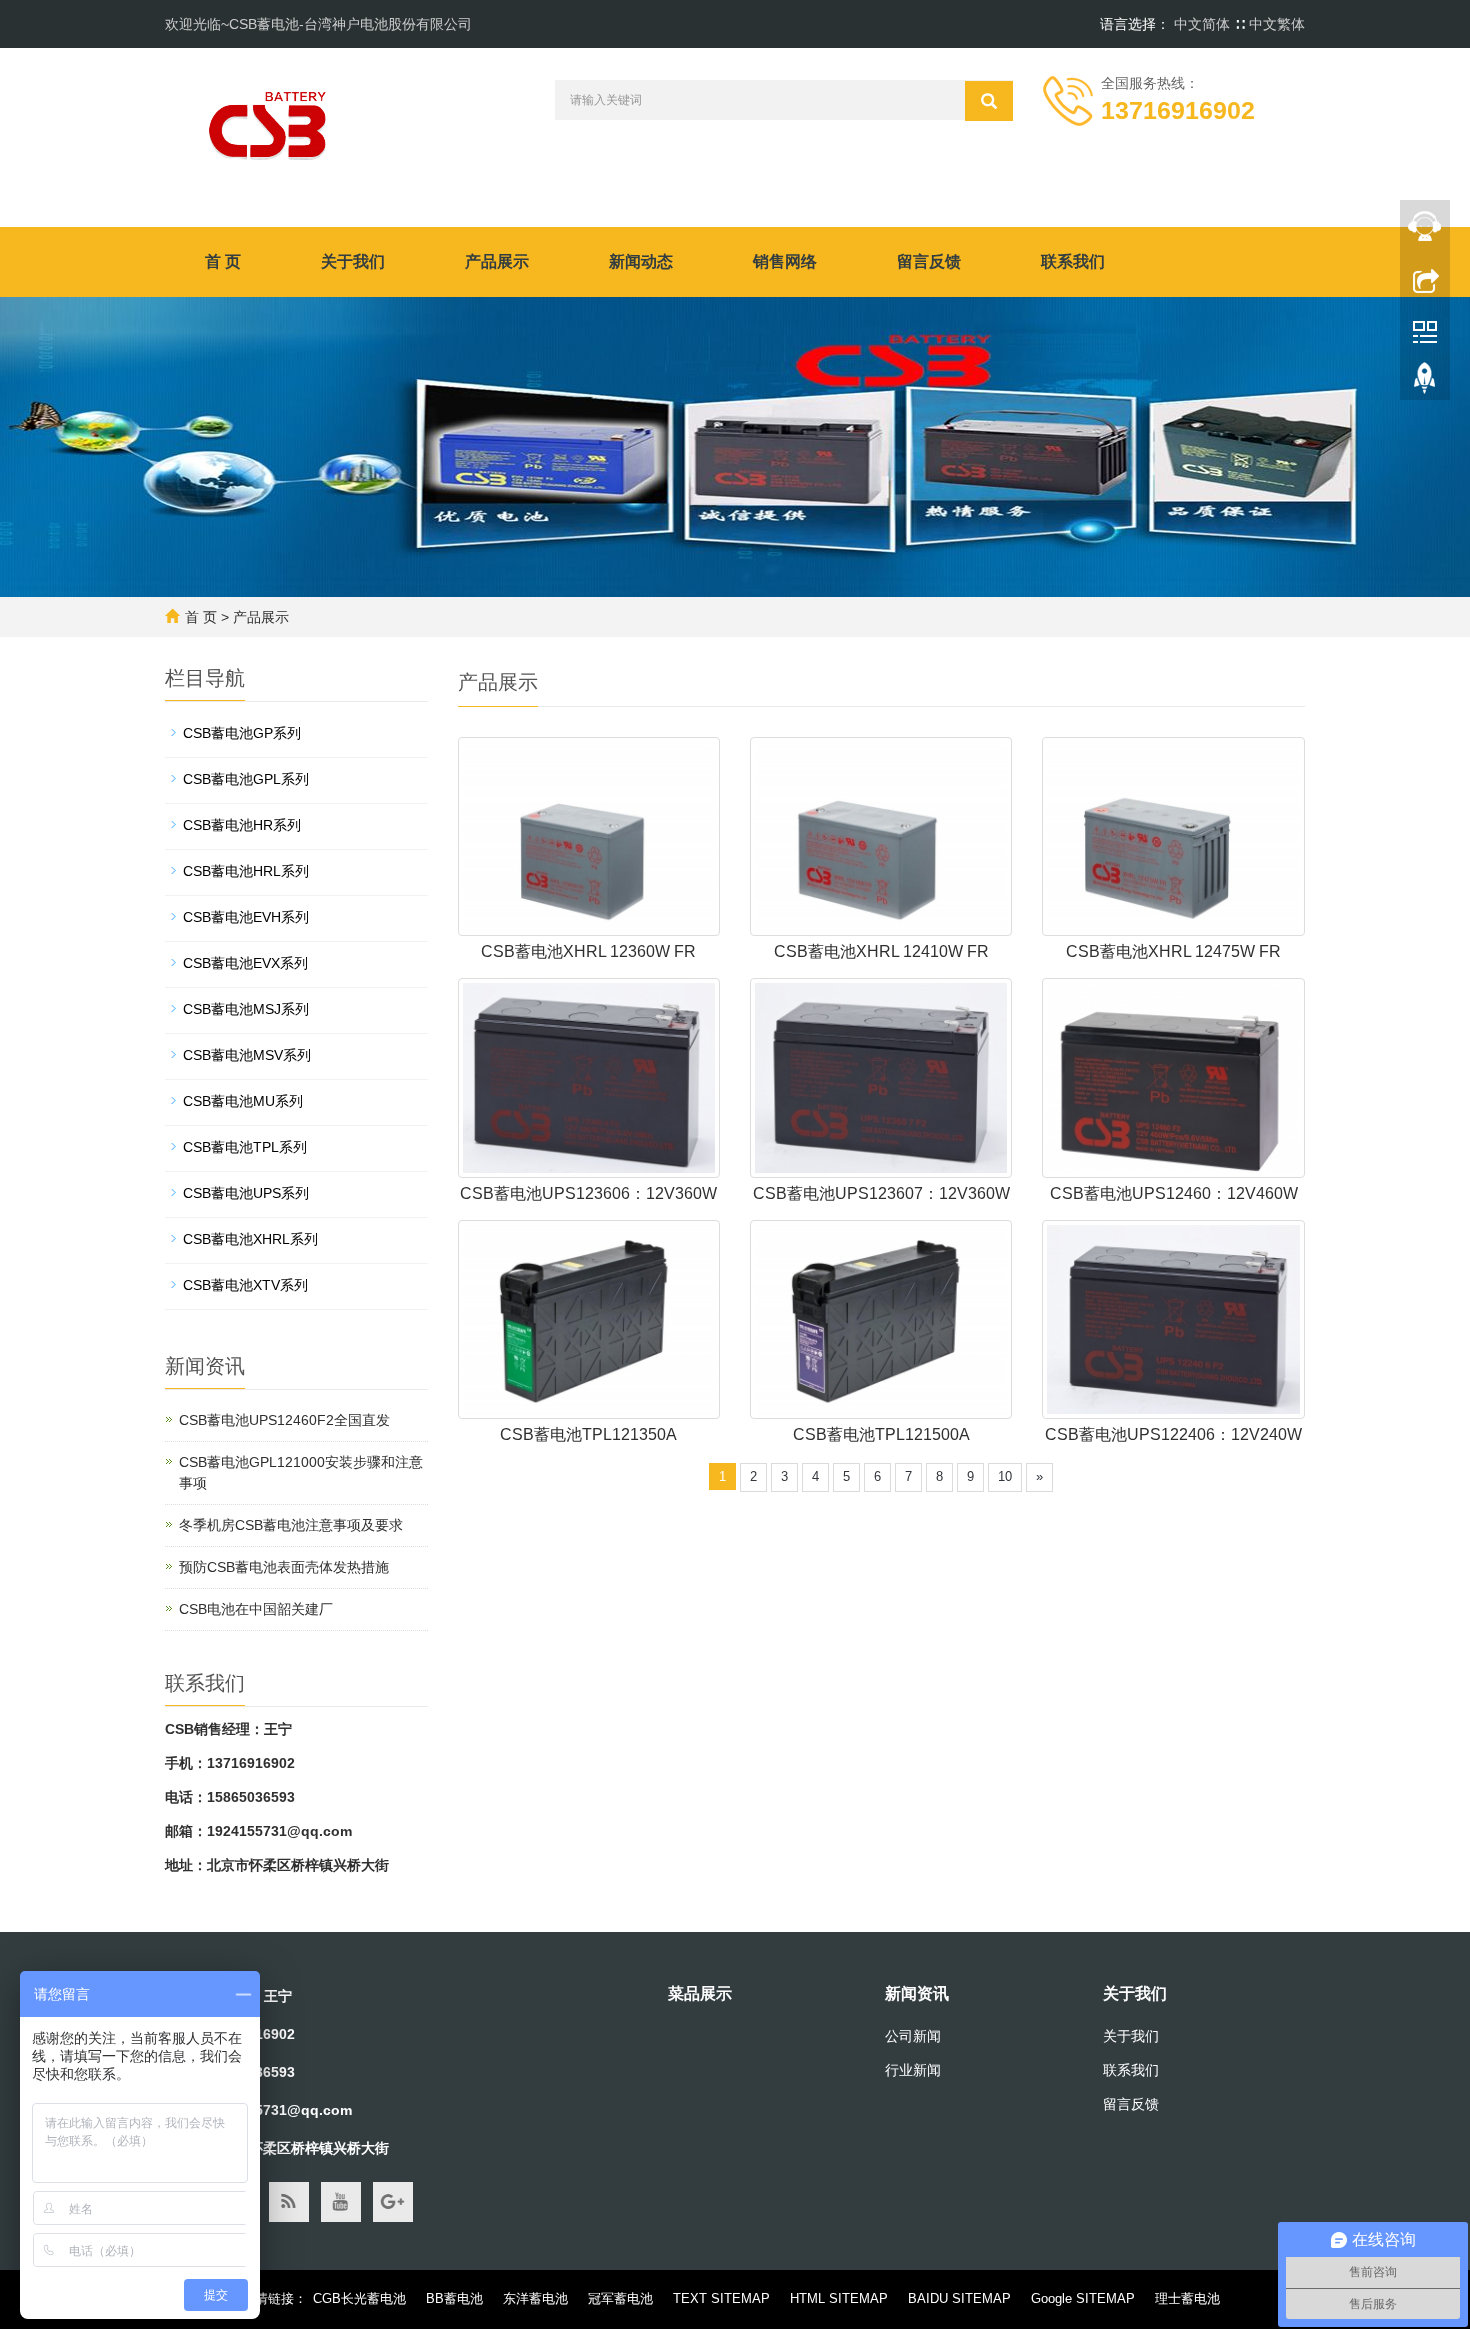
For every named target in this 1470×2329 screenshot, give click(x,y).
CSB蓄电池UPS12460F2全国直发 (284, 1420)
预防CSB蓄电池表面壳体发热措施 (284, 1567)
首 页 (223, 261)
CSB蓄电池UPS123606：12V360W (588, 1193)
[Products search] (989, 101)
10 (1005, 1476)
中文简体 (1204, 24)
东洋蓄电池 (535, 2298)
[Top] (1425, 383)
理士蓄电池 (1187, 2298)
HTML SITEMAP (839, 2298)
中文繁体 (1277, 24)
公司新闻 (913, 2036)
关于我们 (353, 261)
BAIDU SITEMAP (959, 2298)
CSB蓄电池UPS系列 (246, 1193)
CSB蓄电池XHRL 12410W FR (881, 951)
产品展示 (497, 261)
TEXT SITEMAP (721, 2298)
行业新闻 (913, 2070)
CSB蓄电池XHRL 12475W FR (1173, 951)
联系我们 (1073, 261)
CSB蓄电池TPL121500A (881, 1434)
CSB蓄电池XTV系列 (245, 1285)
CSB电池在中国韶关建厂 (256, 1609)
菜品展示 (700, 1993)
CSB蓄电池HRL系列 (246, 871)
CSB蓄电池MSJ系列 (246, 1009)
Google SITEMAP (1083, 2298)
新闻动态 (641, 261)
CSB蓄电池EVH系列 (246, 917)
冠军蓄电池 (620, 2298)
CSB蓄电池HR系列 (242, 825)
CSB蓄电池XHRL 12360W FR (588, 951)
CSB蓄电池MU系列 (243, 1101)
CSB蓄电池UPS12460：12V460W (1174, 1193)
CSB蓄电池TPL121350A (588, 1434)
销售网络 (785, 261)
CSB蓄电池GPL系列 (246, 779)
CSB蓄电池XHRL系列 (250, 1239)
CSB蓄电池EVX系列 (245, 963)
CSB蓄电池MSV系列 (247, 1055)
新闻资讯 (917, 1993)
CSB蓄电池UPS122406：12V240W (1173, 1434)
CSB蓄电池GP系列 (242, 733)
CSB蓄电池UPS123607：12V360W (881, 1193)
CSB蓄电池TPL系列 (245, 1147)
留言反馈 (929, 261)
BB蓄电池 (454, 2298)
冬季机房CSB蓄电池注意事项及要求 (291, 1525)
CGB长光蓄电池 (359, 2298)
